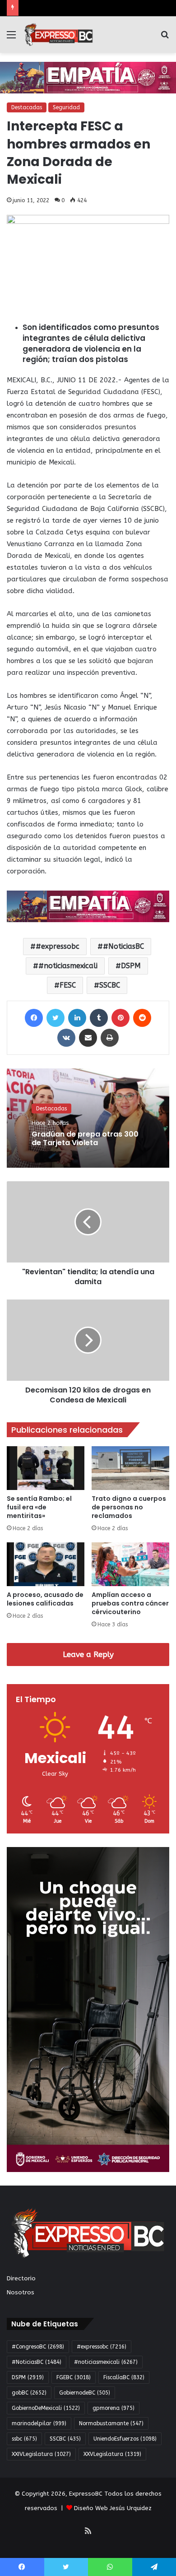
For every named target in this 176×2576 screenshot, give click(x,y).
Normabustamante (111, 2423)
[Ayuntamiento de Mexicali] (88, 77)
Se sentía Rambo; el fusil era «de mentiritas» (39, 1507)
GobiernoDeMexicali (46, 2408)
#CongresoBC (38, 2347)
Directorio (21, 2278)
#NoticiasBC (123, 946)
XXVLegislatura (112, 2454)
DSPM (131, 966)
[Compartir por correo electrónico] (88, 1038)
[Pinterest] (120, 1018)
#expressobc (58, 946)
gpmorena (113, 2408)
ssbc (24, 2439)
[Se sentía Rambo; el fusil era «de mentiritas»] (46, 1468)
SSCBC (110, 985)
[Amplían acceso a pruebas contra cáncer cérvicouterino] (130, 1564)
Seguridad (66, 107)
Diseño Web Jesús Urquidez (113, 2508)
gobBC (29, 2393)
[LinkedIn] (77, 1018)
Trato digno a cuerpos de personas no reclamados (129, 1507)
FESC (68, 985)
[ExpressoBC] (59, 35)
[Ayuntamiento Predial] (88, 906)
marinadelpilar (39, 2423)
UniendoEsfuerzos (125, 2439)
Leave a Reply (88, 1654)
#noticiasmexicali (68, 966)
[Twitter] (56, 1018)
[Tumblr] (99, 1018)
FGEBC (74, 2377)
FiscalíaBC (124, 2377)
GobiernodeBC (85, 2393)
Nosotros (21, 2292)
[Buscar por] (165, 38)
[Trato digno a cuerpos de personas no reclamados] (130, 1468)
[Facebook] (34, 1018)
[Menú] (11, 38)
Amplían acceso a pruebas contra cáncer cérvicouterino (130, 1603)
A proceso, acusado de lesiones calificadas (45, 1599)
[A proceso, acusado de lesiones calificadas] (46, 1564)
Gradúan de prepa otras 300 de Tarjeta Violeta (85, 1138)
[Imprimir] (110, 1038)
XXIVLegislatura (41, 2454)
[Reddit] (142, 1018)
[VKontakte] (66, 1038)
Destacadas (27, 107)
